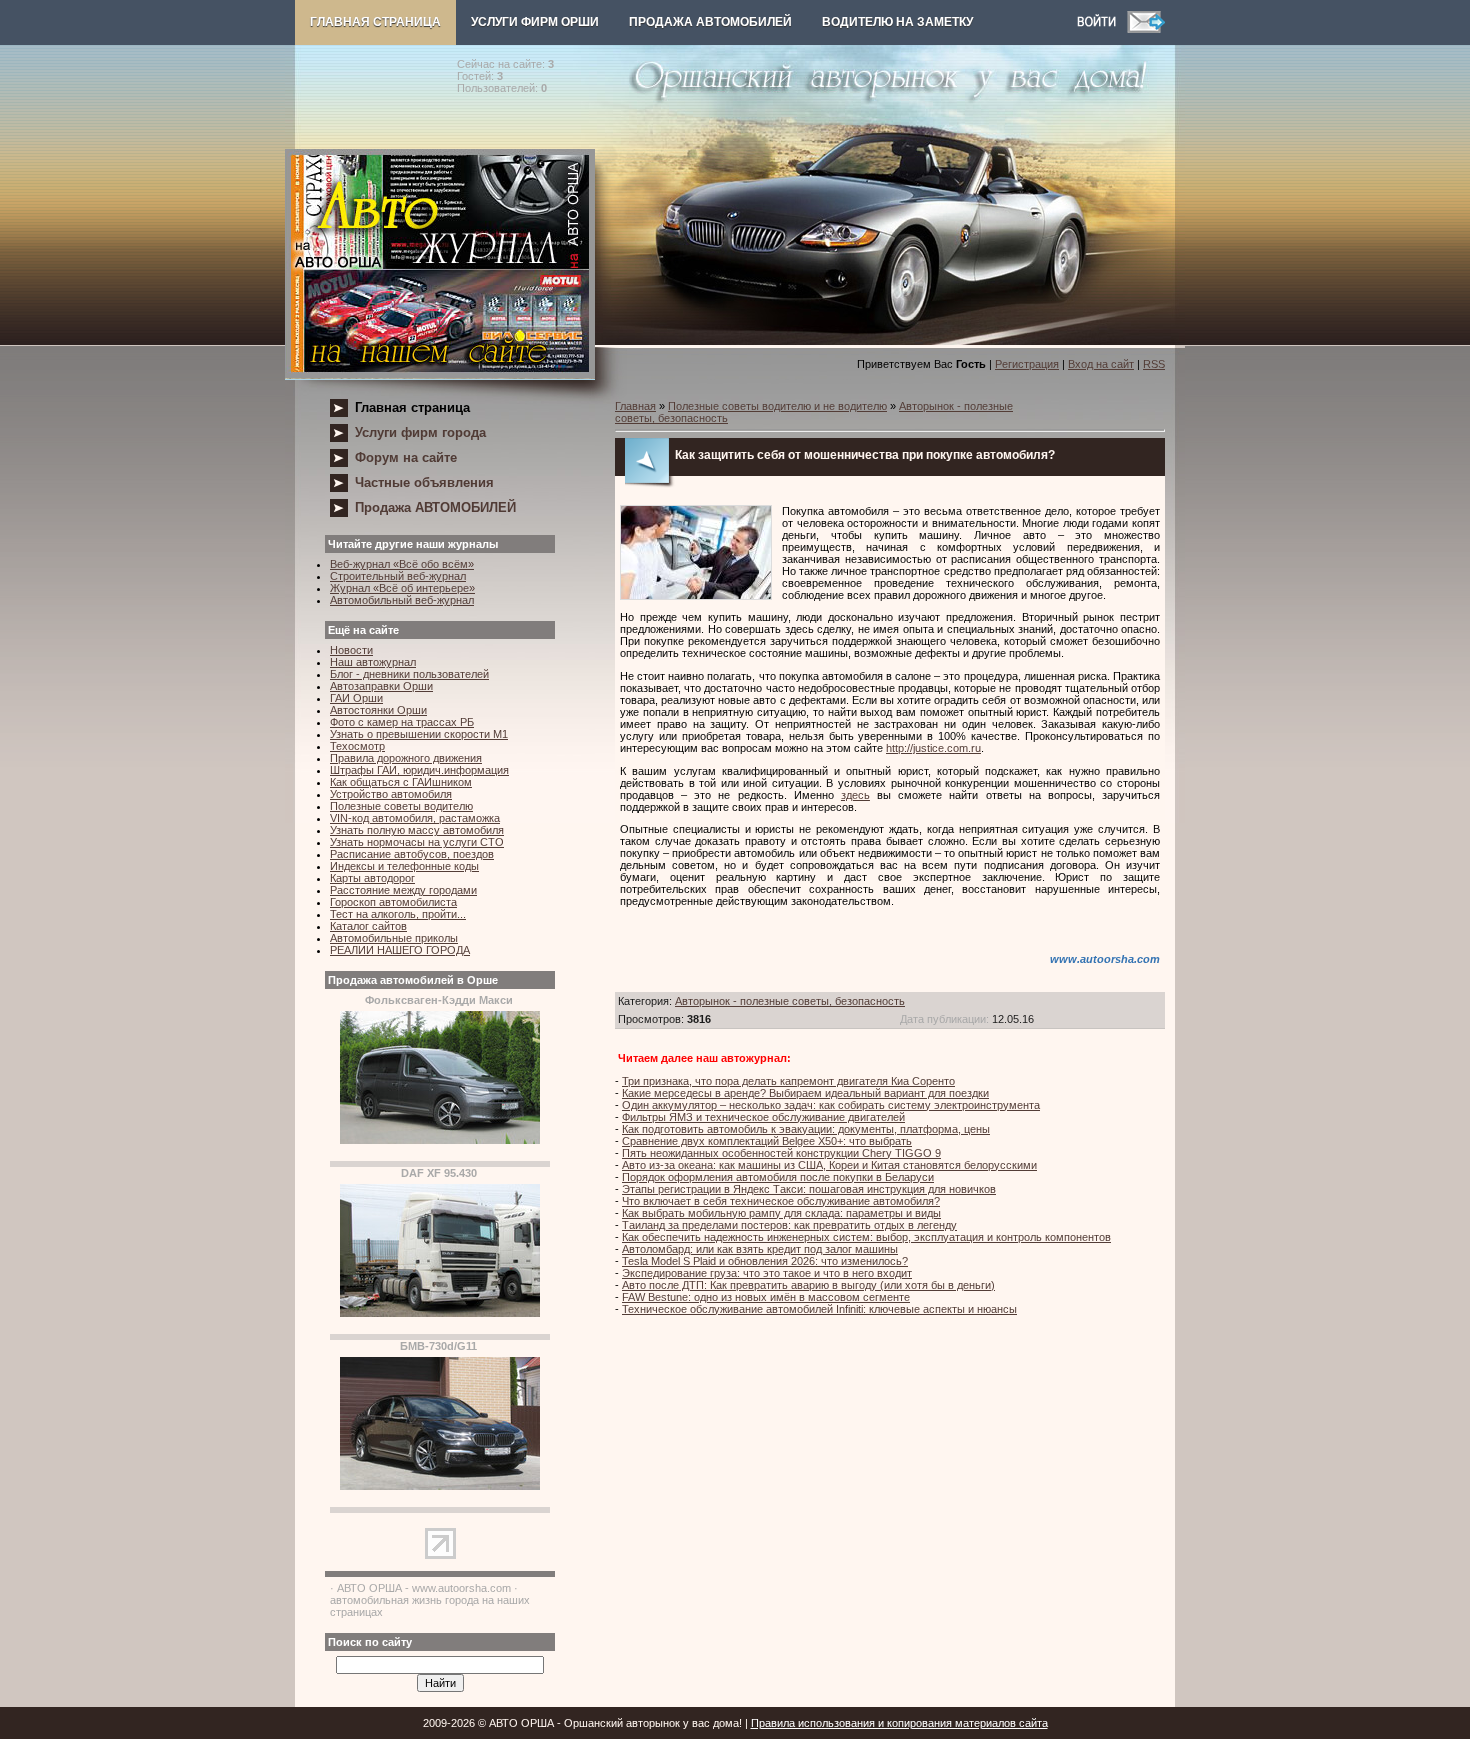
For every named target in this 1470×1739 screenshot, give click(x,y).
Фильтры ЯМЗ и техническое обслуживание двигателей (763, 1117)
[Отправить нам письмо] (1146, 29)
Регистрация (1027, 364)
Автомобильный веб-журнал (402, 600)
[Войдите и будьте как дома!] (1102, 29)
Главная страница (375, 22)
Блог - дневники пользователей (409, 674)
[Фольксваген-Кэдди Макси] (440, 1140)
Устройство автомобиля (391, 794)
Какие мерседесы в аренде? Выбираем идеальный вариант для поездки (805, 1093)
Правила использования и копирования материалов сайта (899, 1723)
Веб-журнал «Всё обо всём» (402, 564)
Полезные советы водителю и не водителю (777, 406)
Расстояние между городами (403, 890)
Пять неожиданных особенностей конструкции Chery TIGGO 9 (781, 1153)
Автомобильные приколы (394, 938)
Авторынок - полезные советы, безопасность (790, 1001)
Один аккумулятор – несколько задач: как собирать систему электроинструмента (831, 1105)
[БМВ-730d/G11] (440, 1486)
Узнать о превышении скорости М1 (419, 734)
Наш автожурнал (373, 662)
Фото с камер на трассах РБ (402, 722)
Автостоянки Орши (378, 710)
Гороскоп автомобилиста (393, 902)
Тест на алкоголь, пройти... (398, 914)
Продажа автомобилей (710, 22)
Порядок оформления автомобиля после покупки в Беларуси (778, 1177)
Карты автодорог (372, 878)
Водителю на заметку (897, 22)
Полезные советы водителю (401, 806)
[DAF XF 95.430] (440, 1313)
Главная (635, 406)
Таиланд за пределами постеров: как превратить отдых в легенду (789, 1225)
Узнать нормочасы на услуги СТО (417, 842)
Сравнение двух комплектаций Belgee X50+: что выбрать (767, 1141)
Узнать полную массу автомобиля (417, 830)
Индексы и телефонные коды (404, 866)
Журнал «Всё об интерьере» (402, 588)
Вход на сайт (1101, 364)
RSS (1154, 364)
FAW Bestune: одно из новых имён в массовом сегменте (766, 1297)
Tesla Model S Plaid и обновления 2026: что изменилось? (765, 1261)
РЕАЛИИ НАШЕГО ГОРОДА (400, 950)
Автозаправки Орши (381, 686)
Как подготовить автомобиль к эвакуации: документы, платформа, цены (806, 1129)
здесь (855, 795)
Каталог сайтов (368, 926)
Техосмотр (357, 746)
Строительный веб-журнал (398, 576)
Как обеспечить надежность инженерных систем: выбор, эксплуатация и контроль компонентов (866, 1237)
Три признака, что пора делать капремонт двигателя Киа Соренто (788, 1081)
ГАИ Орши (356, 698)
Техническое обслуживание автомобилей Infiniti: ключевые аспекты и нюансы (819, 1309)
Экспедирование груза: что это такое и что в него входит (767, 1273)
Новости (351, 650)
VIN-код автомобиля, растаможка (415, 818)
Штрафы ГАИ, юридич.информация (419, 770)
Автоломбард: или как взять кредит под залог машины (760, 1249)
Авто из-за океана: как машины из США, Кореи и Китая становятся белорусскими (829, 1165)
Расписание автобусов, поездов (412, 854)
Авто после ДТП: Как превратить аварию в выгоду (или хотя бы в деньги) (808, 1285)
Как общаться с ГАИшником (401, 782)
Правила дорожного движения (406, 758)
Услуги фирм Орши (535, 22)
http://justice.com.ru (933, 748)
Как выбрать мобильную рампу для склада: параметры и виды (781, 1213)
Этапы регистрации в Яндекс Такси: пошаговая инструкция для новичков (809, 1189)
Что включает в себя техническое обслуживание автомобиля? (781, 1201)
